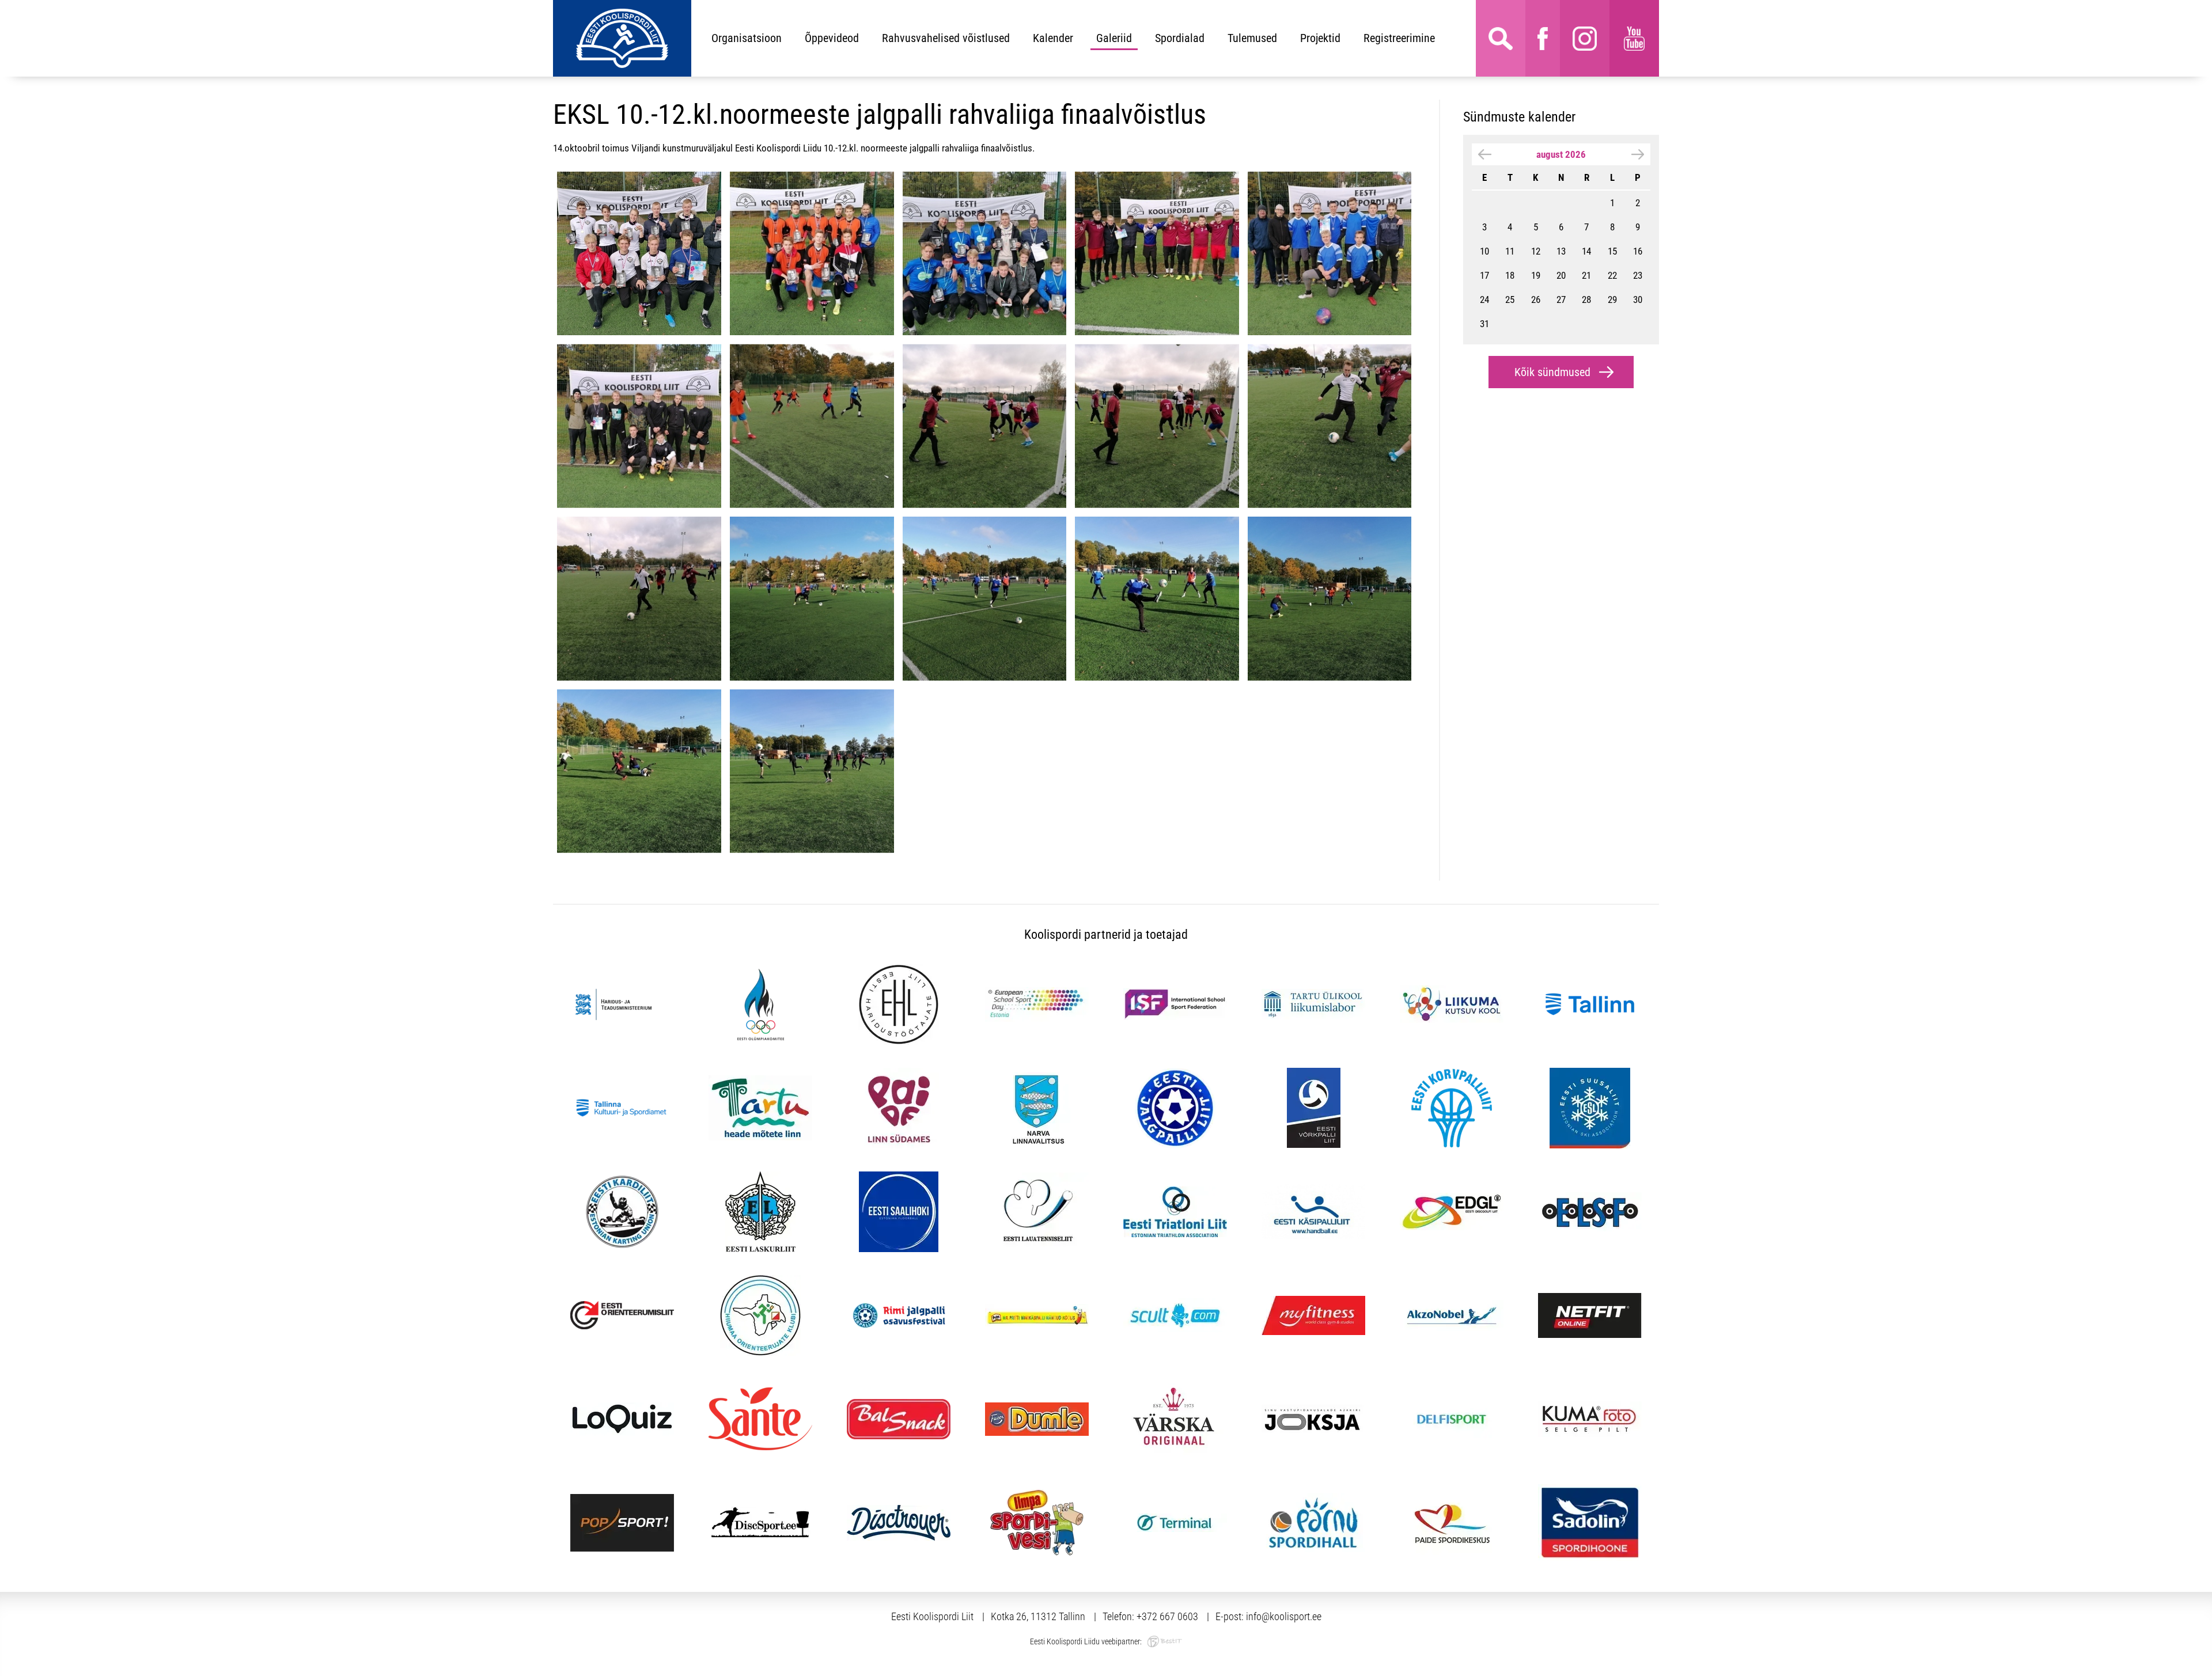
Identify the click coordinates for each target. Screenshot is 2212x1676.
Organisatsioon (747, 38)
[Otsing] (1501, 38)
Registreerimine (1399, 38)
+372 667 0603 (1167, 1616)
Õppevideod (832, 38)
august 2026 (1561, 154)
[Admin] (3, 7)
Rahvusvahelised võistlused (946, 38)
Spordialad (1180, 38)
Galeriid (1114, 38)
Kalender (1053, 38)
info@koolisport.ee (1284, 1616)
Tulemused (1252, 38)
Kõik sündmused (1552, 372)
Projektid (1320, 38)
